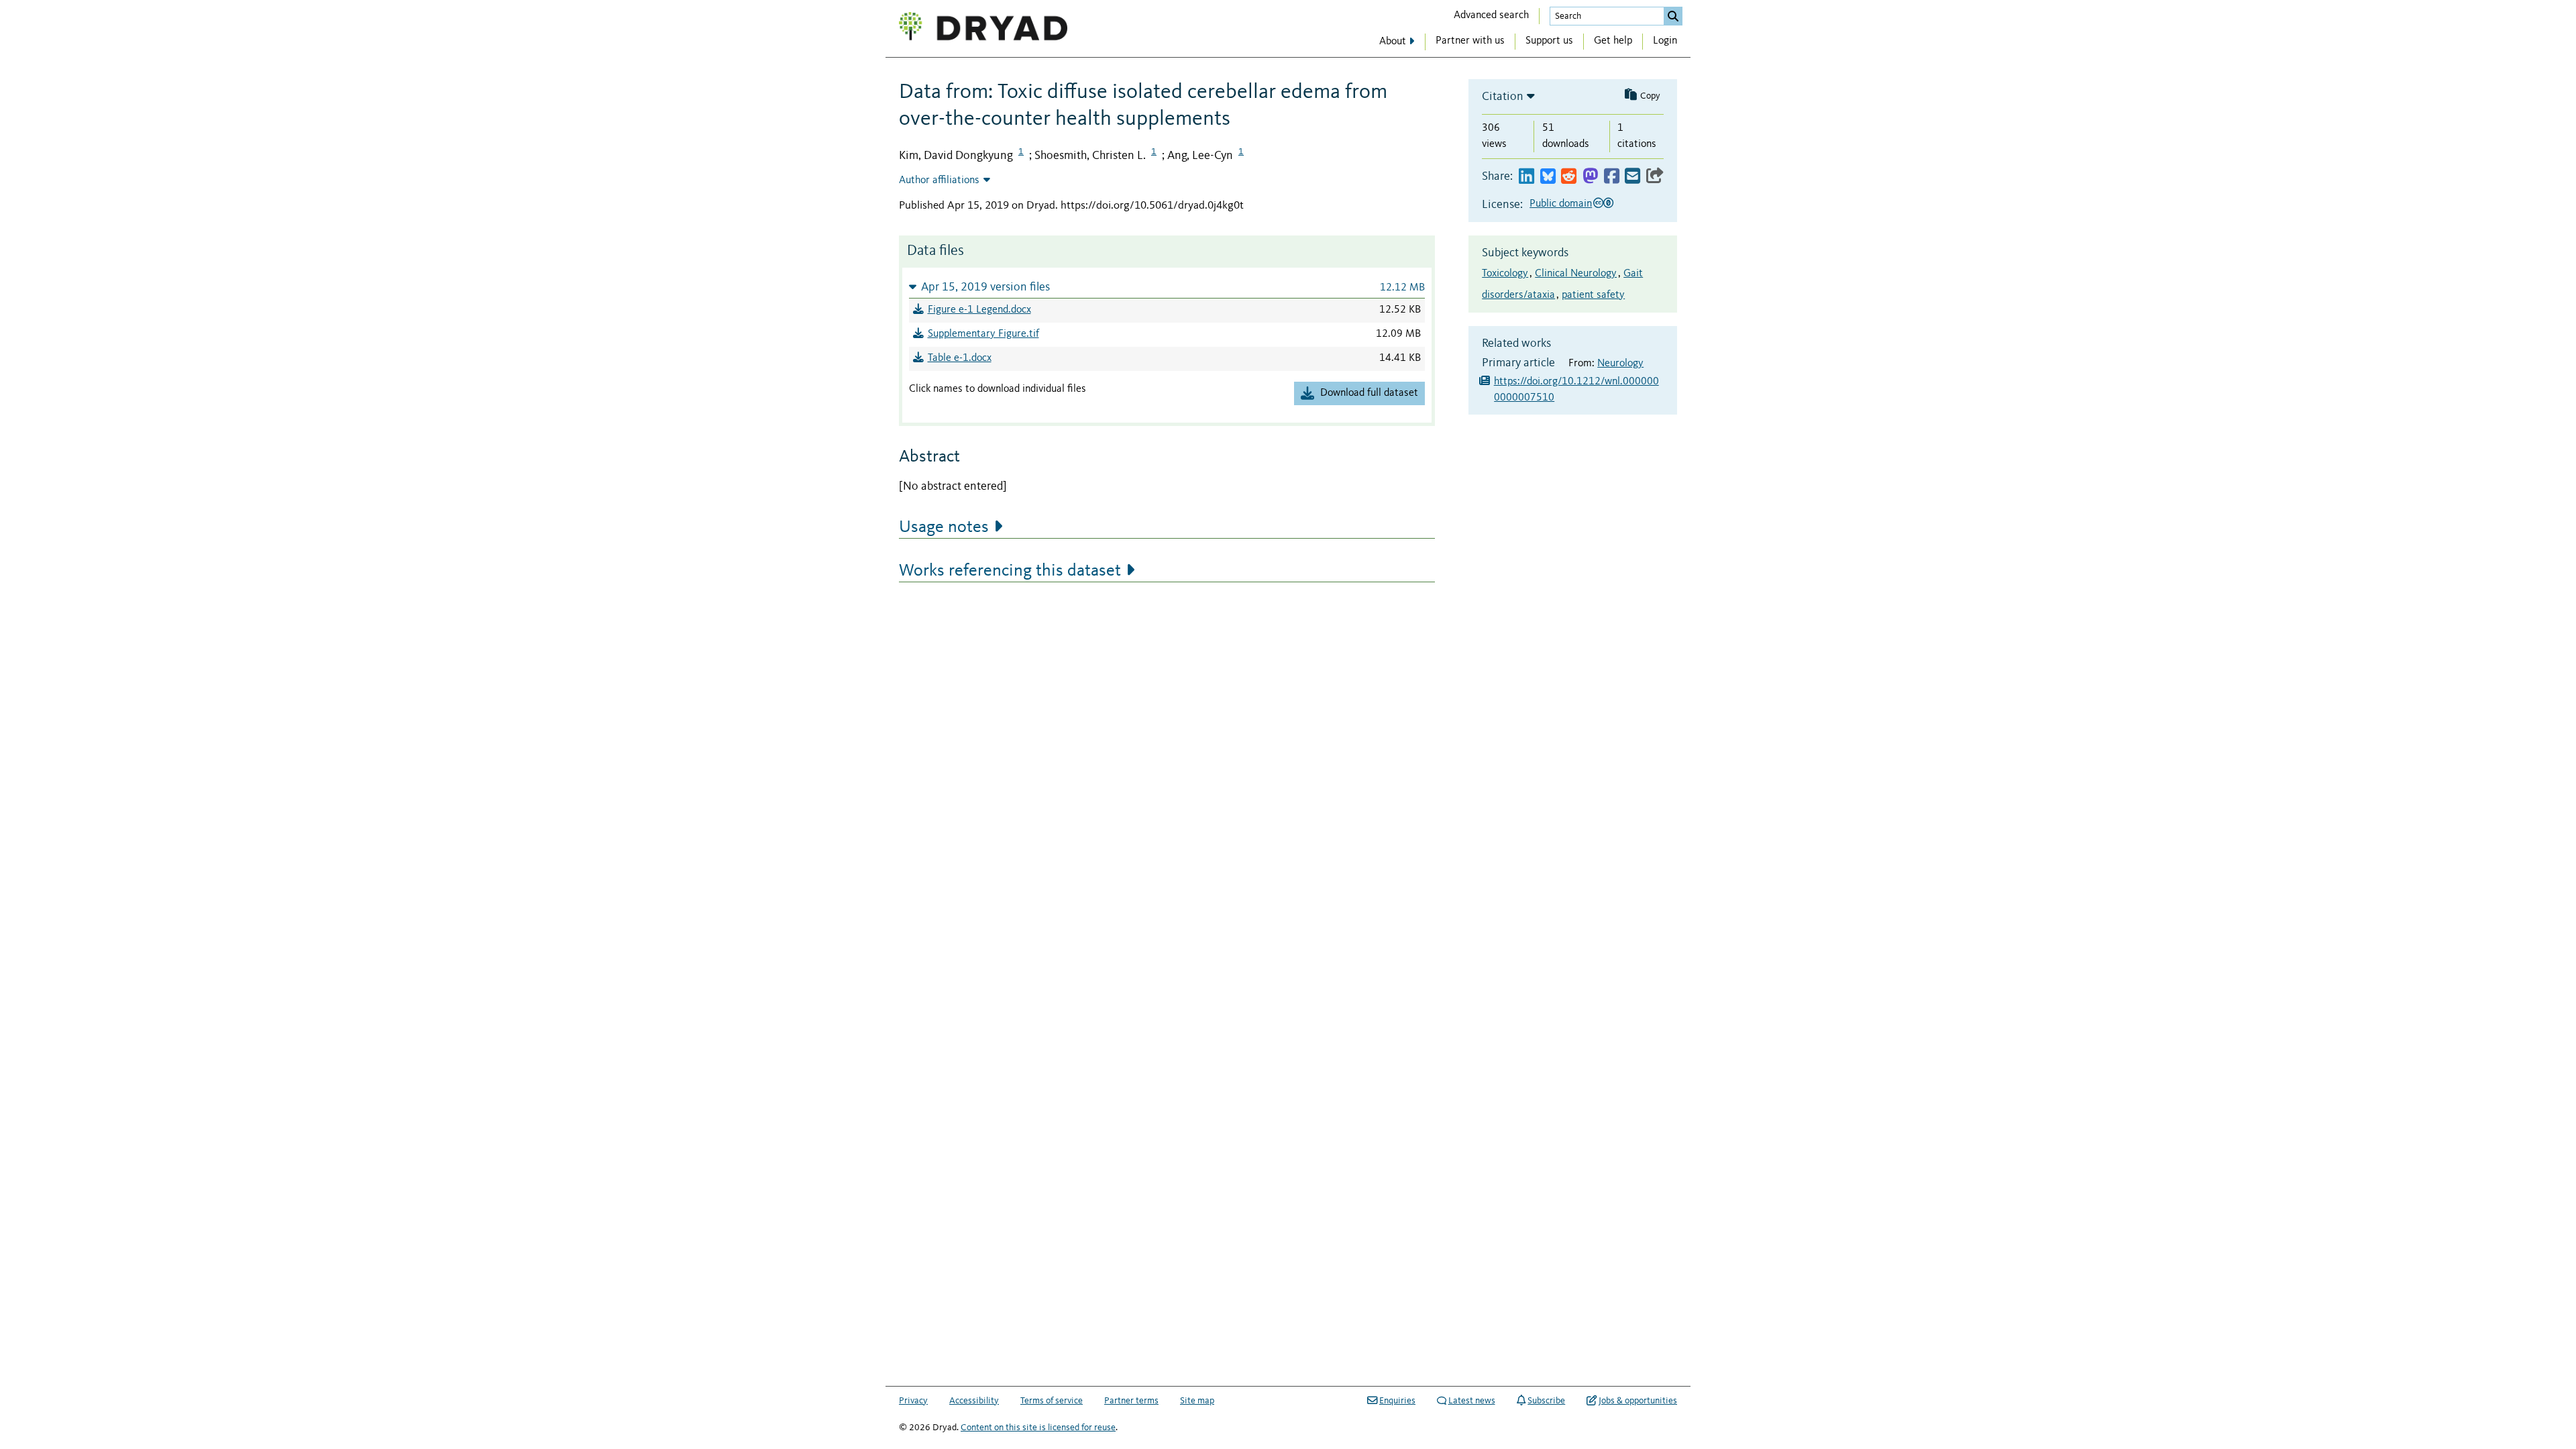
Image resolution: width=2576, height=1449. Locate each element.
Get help (1613, 41)
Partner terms (1131, 1401)
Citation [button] (1503, 97)
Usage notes (944, 527)
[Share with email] (1632, 177)
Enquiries (1397, 1401)
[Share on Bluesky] (1548, 177)
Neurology (1620, 364)
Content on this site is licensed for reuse (1038, 1428)
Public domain (1561, 204)
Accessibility (974, 1401)
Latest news (1472, 1401)
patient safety (1593, 295)
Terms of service (1052, 1401)
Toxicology (1505, 274)
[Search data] (1673, 16)
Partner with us (1470, 41)
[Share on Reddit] (1569, 177)
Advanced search (1491, 15)
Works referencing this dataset (1010, 571)
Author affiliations (939, 180)
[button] (1167, 287)
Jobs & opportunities (1638, 1401)
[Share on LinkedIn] (1526, 177)
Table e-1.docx (960, 358)
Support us (1549, 41)
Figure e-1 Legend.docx (979, 310)
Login (1665, 41)
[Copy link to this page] (1655, 177)
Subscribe (1546, 1401)
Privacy (913, 1401)
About (1393, 42)
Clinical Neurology (1576, 274)
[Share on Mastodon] (1590, 177)
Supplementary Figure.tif (983, 334)
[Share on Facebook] (1612, 177)
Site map (1197, 1401)
